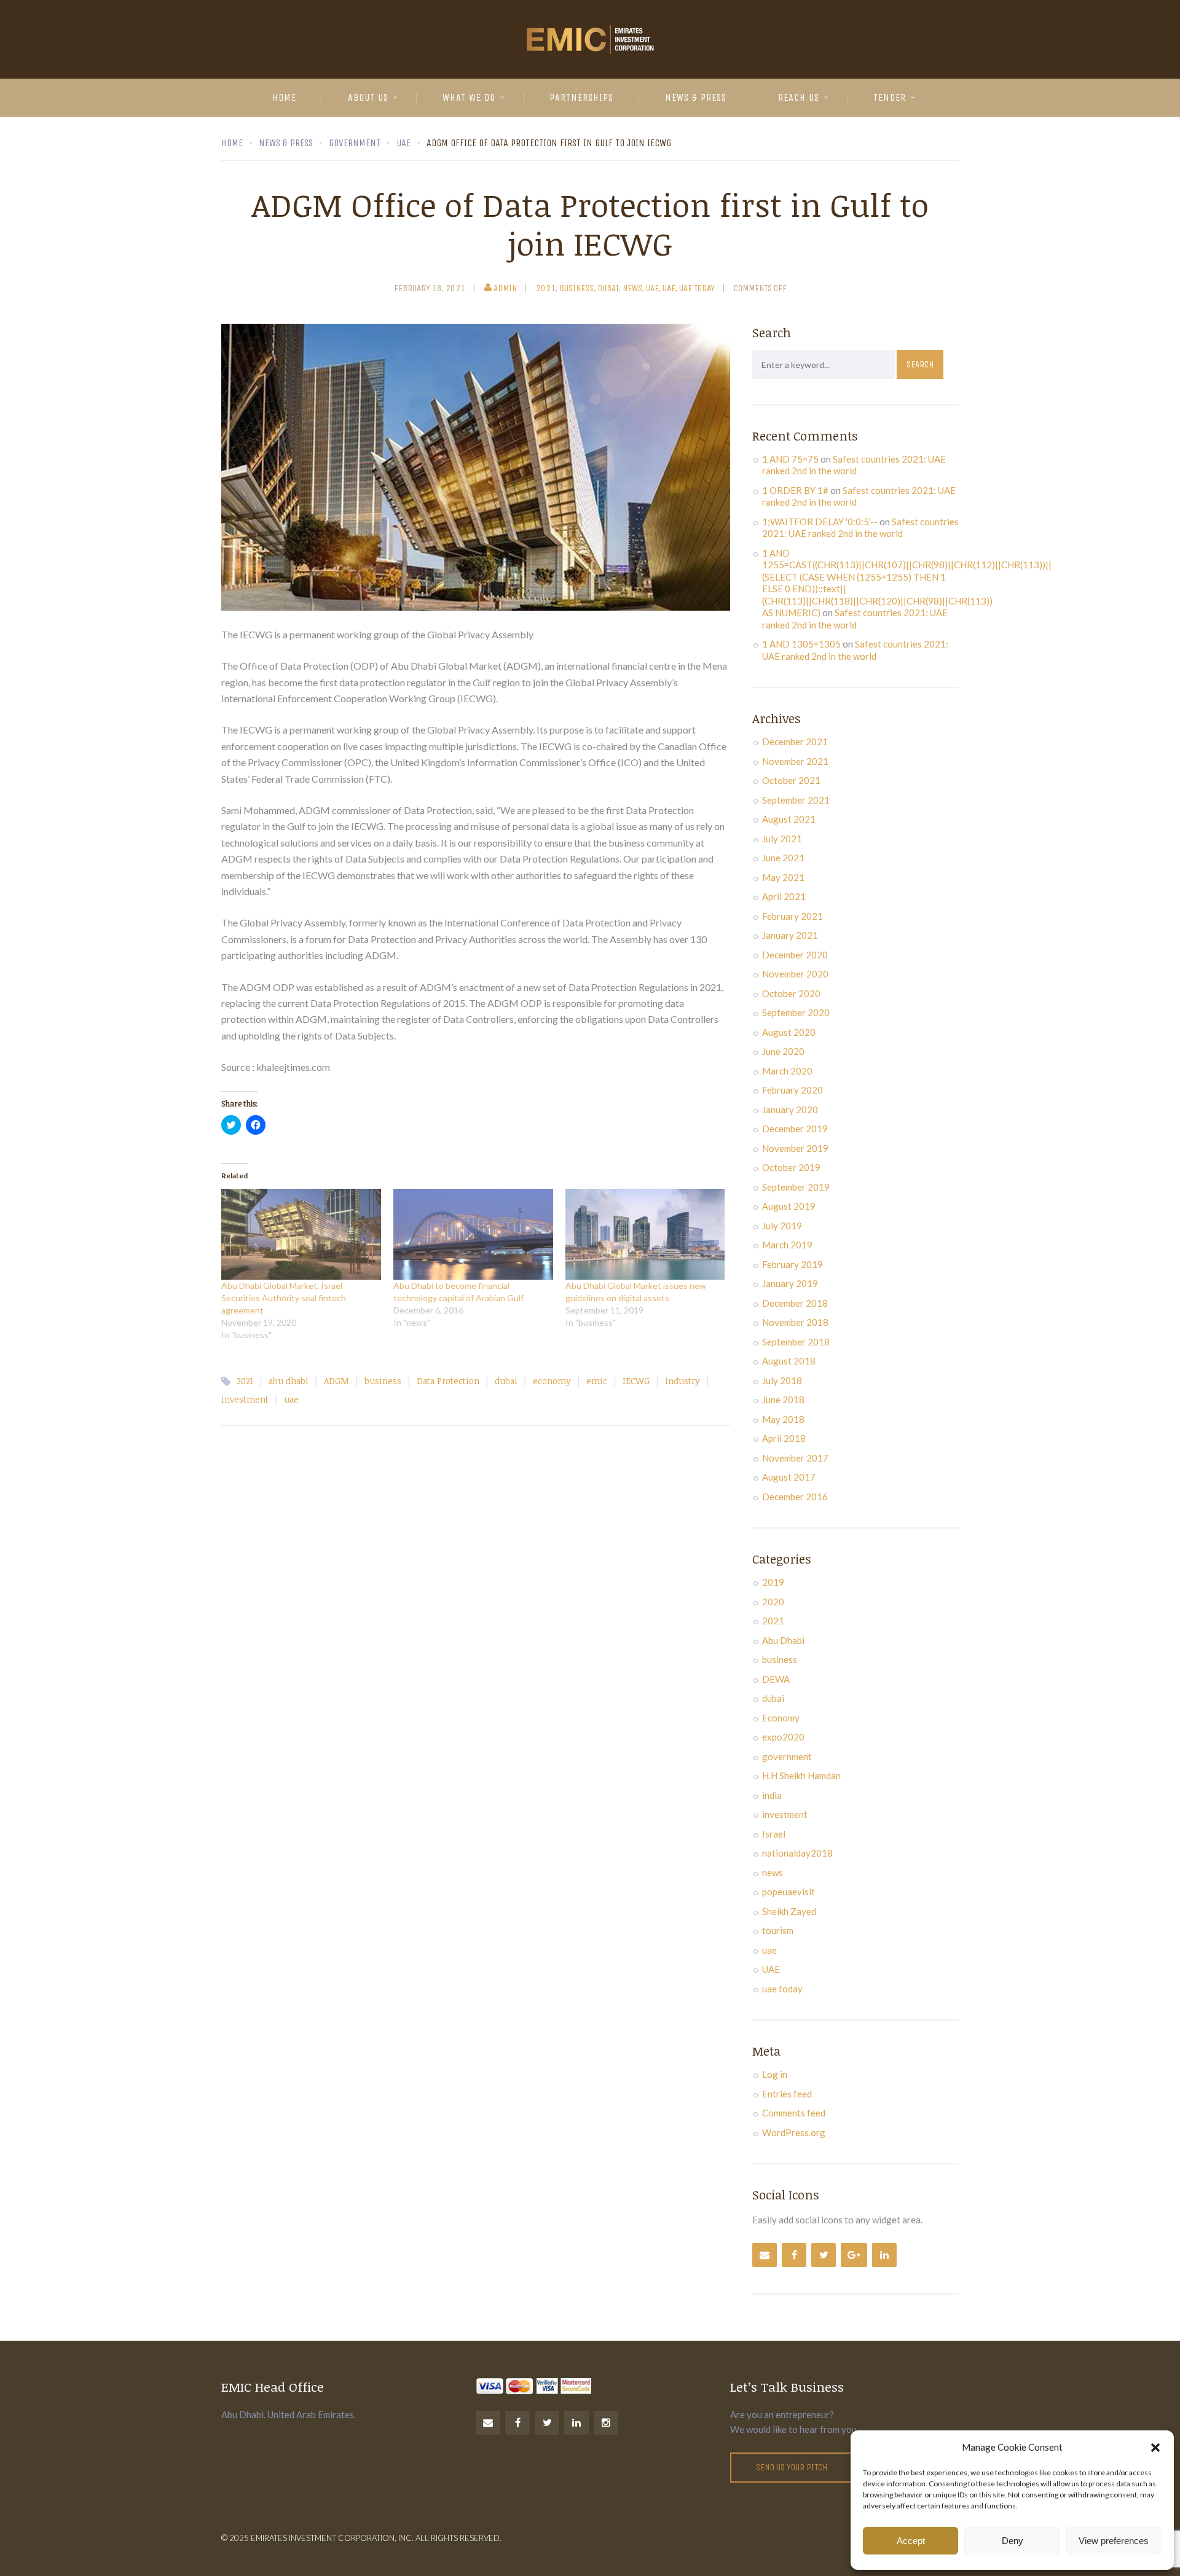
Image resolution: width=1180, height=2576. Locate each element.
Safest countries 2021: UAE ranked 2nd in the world (854, 465)
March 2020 (787, 1071)
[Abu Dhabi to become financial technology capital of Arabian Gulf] (473, 1234)
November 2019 (795, 1148)
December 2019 (795, 1129)
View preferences (1114, 2541)
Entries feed (787, 2094)
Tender (890, 97)
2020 (773, 1602)
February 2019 (793, 1264)
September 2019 (796, 1187)
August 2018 (789, 1361)
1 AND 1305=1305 (801, 644)
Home (284, 97)
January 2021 (790, 935)
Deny (1013, 2541)
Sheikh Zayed (789, 1911)
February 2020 (793, 1090)
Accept (911, 2541)
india (772, 1795)
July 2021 (782, 839)
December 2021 (795, 742)
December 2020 (795, 955)
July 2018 (782, 1380)
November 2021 (795, 761)
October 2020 (791, 993)
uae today (697, 288)
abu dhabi (289, 1381)
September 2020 (796, 1012)
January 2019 (790, 1283)
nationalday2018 (797, 1853)
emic (597, 1381)
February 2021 (793, 916)
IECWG (636, 1381)
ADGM (336, 1381)
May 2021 (783, 877)
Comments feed (794, 2113)
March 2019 (787, 1245)
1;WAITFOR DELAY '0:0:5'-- (820, 522)
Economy (781, 1718)
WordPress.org (794, 2132)
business (576, 288)
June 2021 (783, 858)
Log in (775, 2074)
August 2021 (789, 819)
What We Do (469, 97)
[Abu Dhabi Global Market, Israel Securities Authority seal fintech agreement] (301, 1234)
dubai (608, 288)
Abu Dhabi (783, 1640)
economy (552, 1381)
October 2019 (791, 1167)
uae (652, 288)
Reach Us (799, 97)
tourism (778, 1930)
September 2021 (796, 800)
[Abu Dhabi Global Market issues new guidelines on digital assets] (645, 1234)
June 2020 (783, 1051)
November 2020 (795, 974)
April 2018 (784, 1438)
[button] (1155, 2448)
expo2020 (783, 1737)
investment (245, 1399)
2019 (773, 1582)
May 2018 (783, 1419)
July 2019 (782, 1226)
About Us (368, 97)
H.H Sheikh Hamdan (801, 1775)
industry (682, 1381)
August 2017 (789, 1477)
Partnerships (581, 97)
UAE (669, 288)
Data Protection (448, 1381)
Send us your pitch (792, 2467)
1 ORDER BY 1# (795, 490)
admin (505, 288)
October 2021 (791, 780)
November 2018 (795, 1322)
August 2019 (789, 1206)
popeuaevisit (789, 1892)
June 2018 (783, 1400)
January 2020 (790, 1110)
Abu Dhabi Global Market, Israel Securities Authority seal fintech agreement (284, 1298)
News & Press (696, 97)
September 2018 (796, 1342)
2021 (546, 288)
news (632, 288)
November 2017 (795, 1458)
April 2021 (784, 896)
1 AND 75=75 (790, 459)
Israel (774, 1834)
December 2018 (795, 1303)
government (787, 1756)
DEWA (776, 1679)
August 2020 (789, 1032)
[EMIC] (590, 39)
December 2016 (795, 1497)
